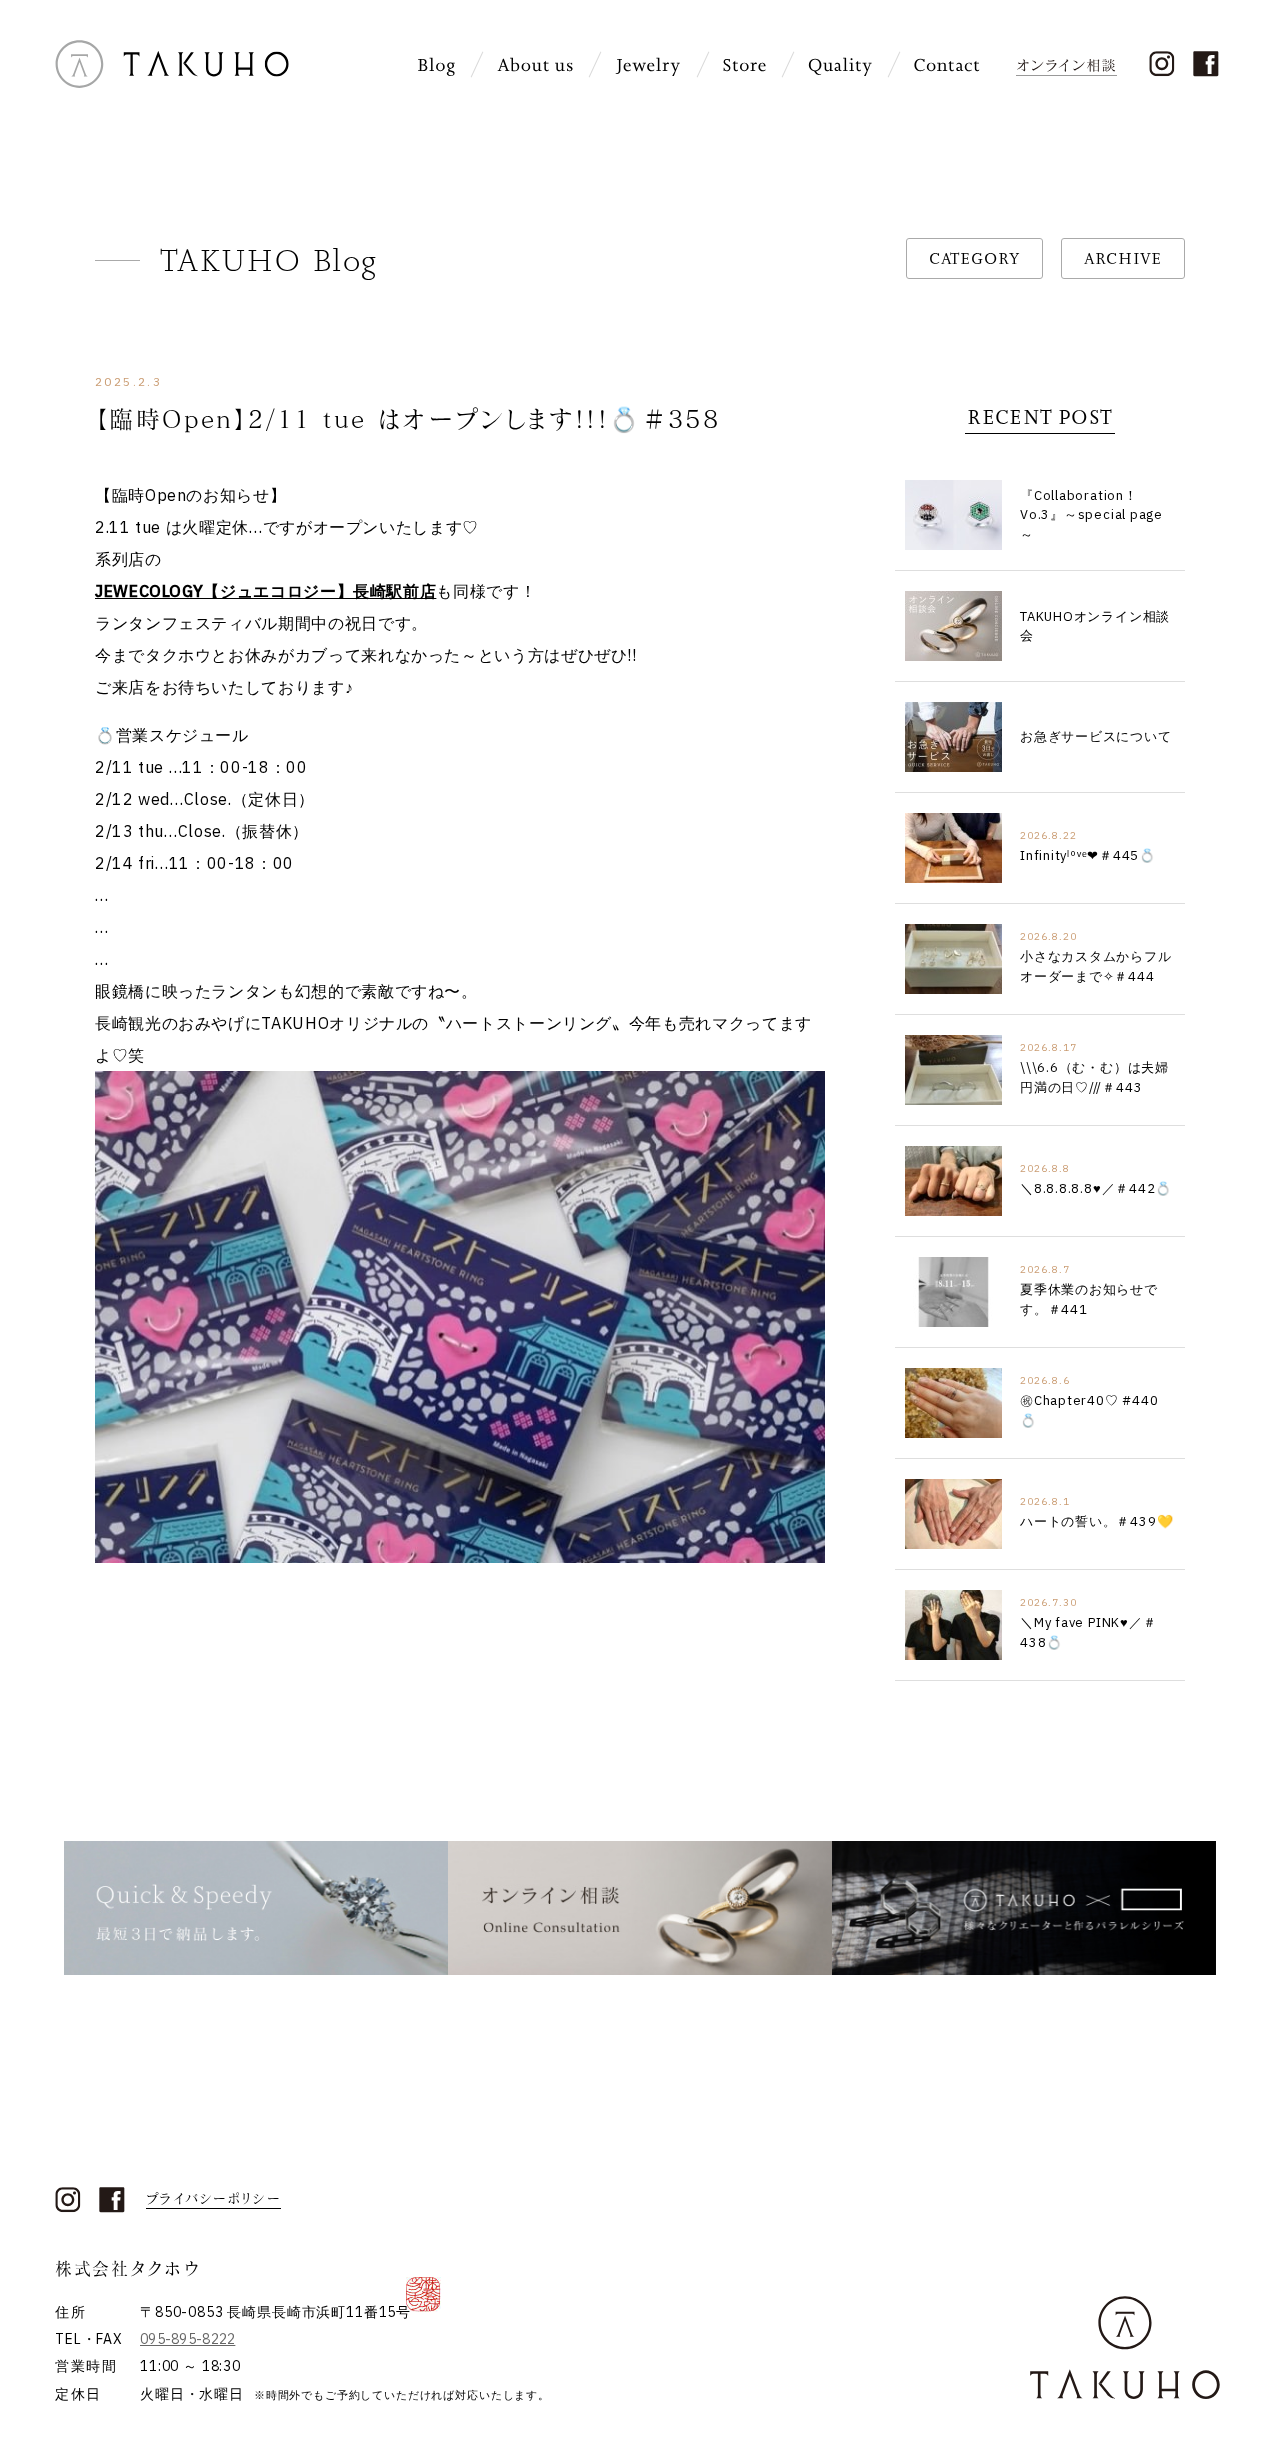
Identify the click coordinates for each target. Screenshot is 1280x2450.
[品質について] (840, 66)
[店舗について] (744, 66)
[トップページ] (172, 81)
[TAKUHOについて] (535, 66)
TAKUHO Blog (269, 260)
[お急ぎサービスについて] (256, 1908)
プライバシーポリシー (213, 2199)
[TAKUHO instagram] (1161, 63)
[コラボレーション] (1024, 1908)
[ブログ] (436, 66)
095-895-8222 (187, 2339)
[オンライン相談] (1069, 63)
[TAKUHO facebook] (1205, 63)
